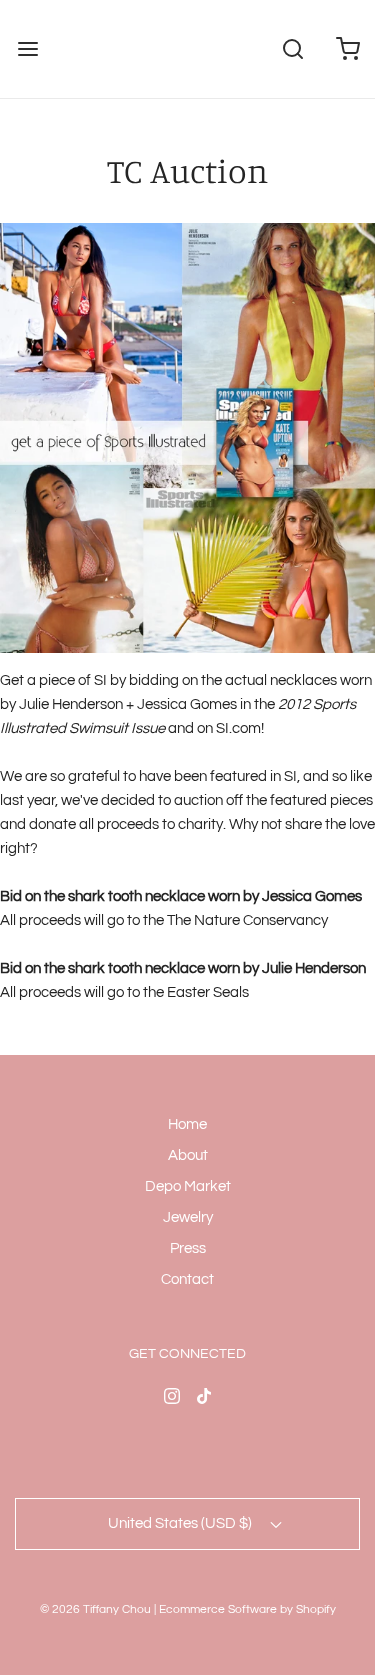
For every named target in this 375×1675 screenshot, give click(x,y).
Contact (187, 1279)
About (188, 1155)
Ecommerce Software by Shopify (247, 1609)
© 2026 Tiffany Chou (95, 1609)
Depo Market (188, 1186)
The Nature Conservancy (247, 920)
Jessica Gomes (312, 896)
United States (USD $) (181, 1523)
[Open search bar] (292, 49)
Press (188, 1248)
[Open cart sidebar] (347, 49)
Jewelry (188, 1217)
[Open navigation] (27, 49)
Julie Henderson (314, 968)
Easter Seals (208, 992)
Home (187, 1124)
